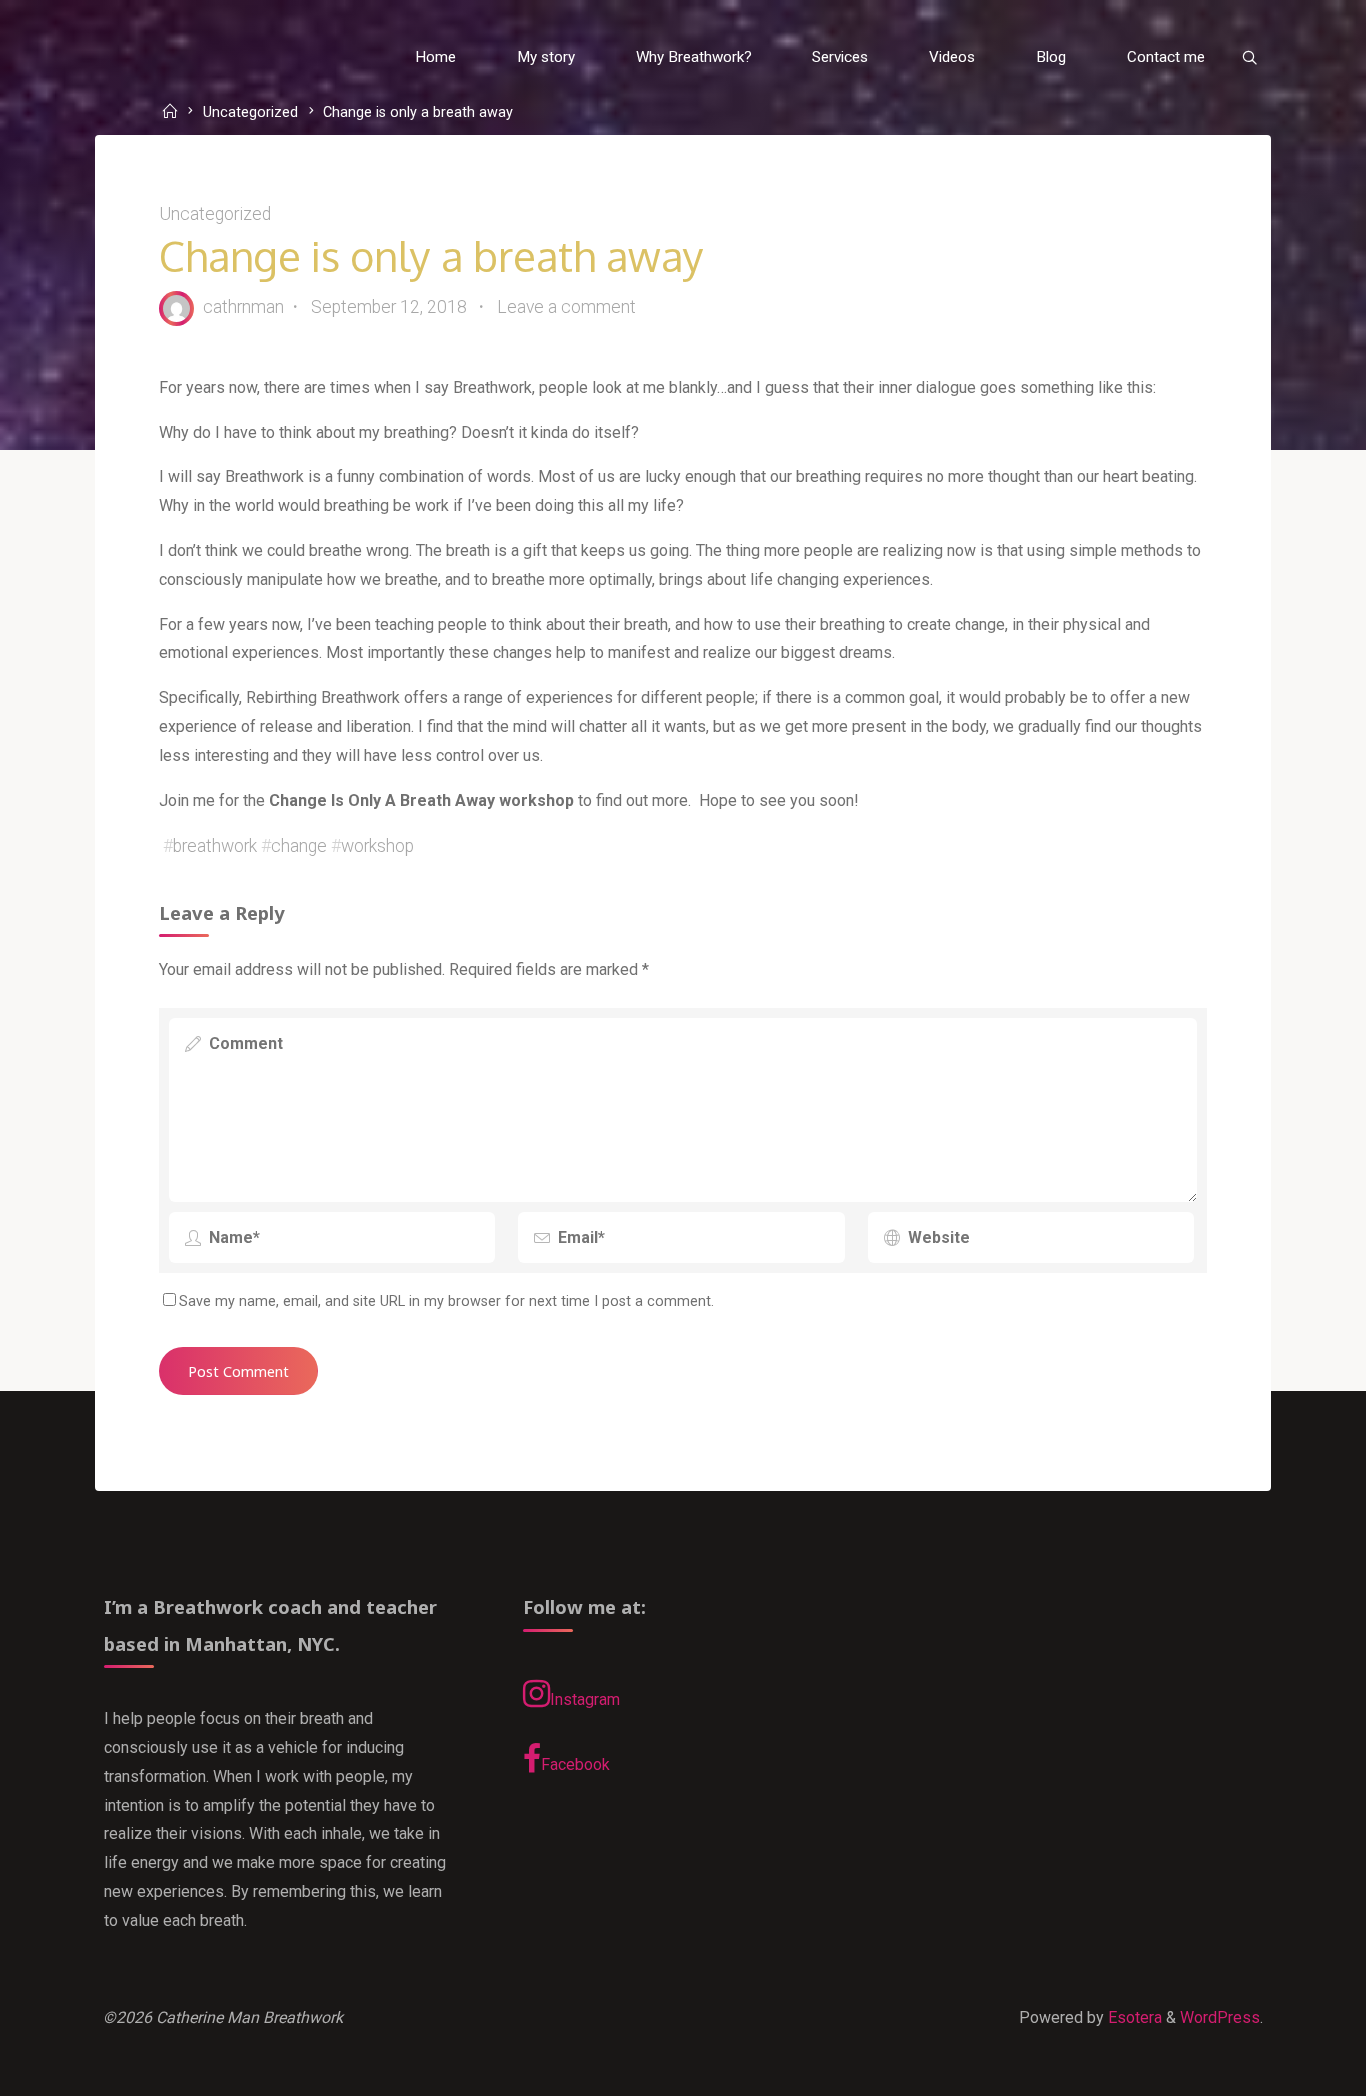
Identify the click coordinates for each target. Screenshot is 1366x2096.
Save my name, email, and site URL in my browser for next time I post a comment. (446, 1301)
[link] (1248, 58)
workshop (377, 846)
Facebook (575, 1764)
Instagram (585, 1699)
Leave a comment (566, 307)
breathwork (215, 846)
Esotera (1133, 2017)
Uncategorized (250, 113)
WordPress (1220, 2017)
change (299, 846)
